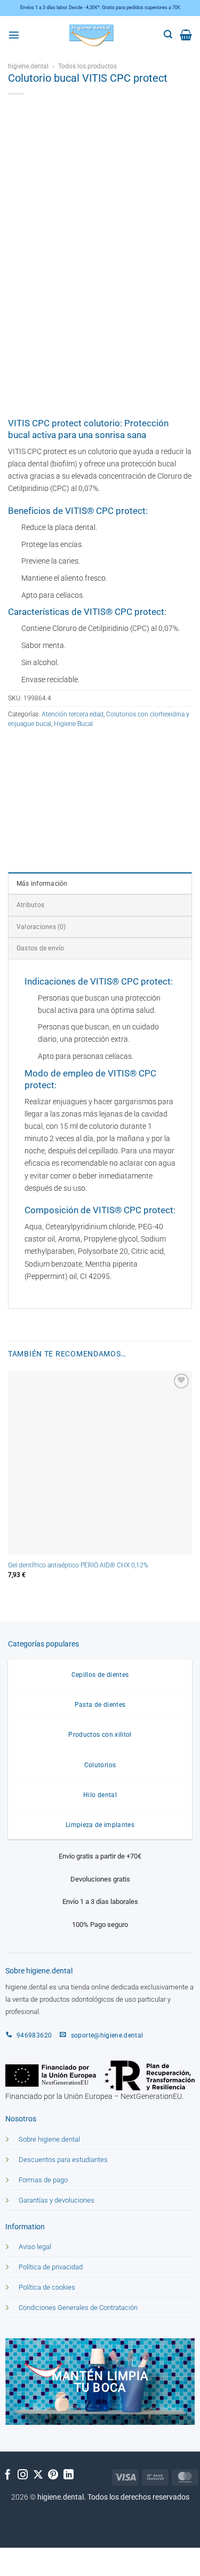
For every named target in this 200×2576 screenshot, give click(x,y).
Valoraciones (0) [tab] (41, 927)
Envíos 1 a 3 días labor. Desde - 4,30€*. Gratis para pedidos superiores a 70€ (100, 7)
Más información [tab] (42, 884)
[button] (14, 35)
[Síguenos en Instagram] (23, 2475)
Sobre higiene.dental (49, 2139)
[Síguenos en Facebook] (8, 2475)
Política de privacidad (51, 2267)
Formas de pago (43, 2180)
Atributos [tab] (30, 905)
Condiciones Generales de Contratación (78, 2308)
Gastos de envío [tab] (40, 948)
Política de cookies (47, 2287)
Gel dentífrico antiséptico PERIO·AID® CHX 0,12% (78, 1565)
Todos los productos (87, 66)
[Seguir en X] (38, 2475)
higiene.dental (28, 66)
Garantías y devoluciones (57, 2200)
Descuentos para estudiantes (63, 2160)
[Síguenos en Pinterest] (53, 2475)
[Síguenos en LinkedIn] (69, 2475)
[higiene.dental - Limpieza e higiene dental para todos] (92, 35)
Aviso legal (35, 2247)
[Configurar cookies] (16, 2558)
